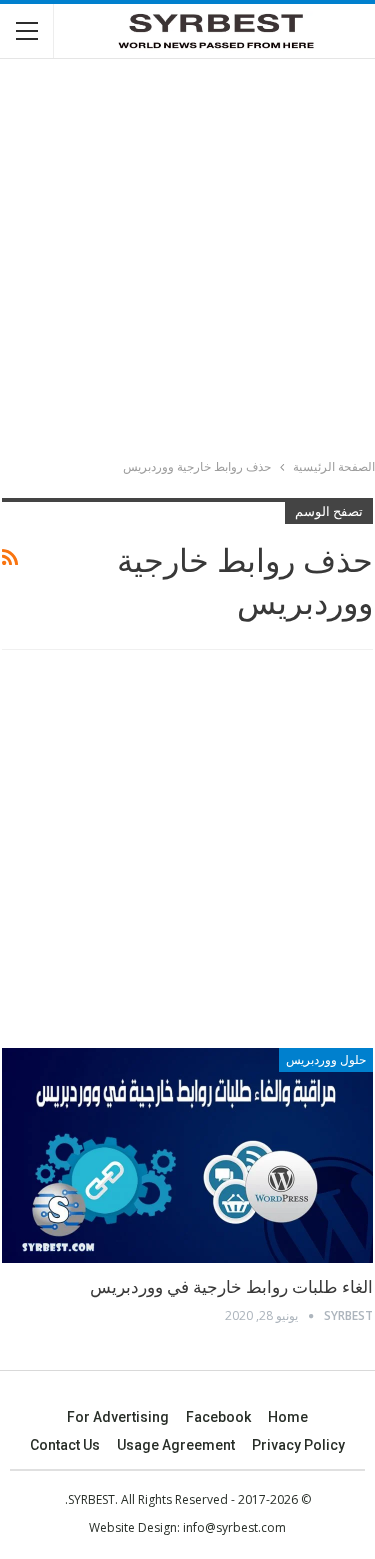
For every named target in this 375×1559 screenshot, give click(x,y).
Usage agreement (176, 1445)
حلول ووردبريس (326, 1060)
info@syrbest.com (234, 1527)
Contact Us (65, 1445)
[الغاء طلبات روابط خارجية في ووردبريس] (187, 1155)
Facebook (218, 1417)
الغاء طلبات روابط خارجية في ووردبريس (231, 1287)
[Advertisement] (187, 261)
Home (288, 1417)
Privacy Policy (298, 1445)
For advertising (118, 1417)
